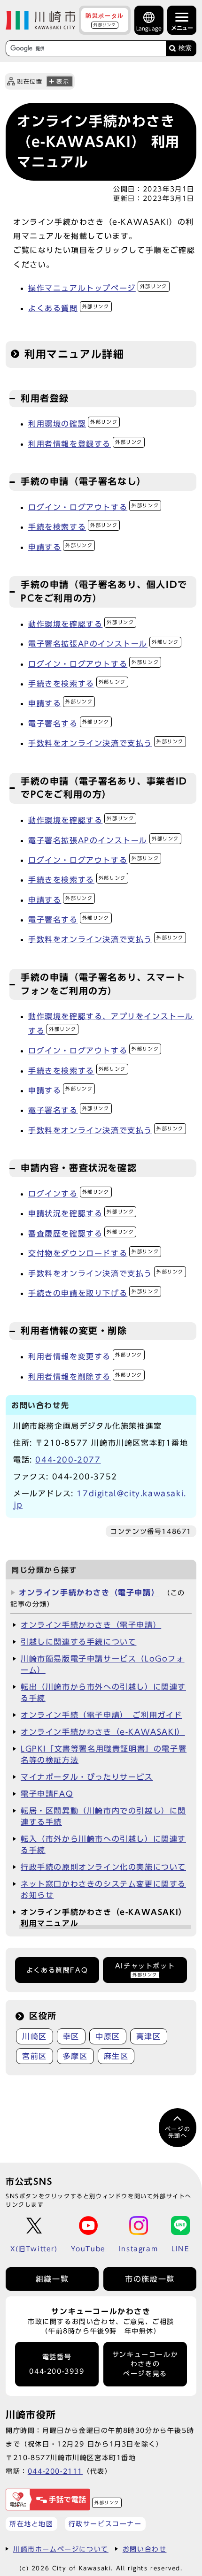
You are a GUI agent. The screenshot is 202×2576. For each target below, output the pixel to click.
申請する (60, 547)
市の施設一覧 (150, 2279)
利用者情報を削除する (85, 1377)
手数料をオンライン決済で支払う (106, 743)
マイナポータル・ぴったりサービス (87, 1777)
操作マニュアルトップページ (98, 288)
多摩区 (75, 2056)
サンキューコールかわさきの (145, 2364)
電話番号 (57, 2364)
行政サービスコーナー (105, 2524)
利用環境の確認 (73, 424)
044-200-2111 (55, 2471)
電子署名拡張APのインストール (104, 644)
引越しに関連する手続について (78, 1642)
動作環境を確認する (81, 624)
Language (149, 28)
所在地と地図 (31, 2524)
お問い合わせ (145, 2549)
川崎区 (35, 2036)
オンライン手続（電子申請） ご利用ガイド (101, 1715)
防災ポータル (105, 20)
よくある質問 (69, 308)
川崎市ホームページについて (61, 2549)
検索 (185, 48)
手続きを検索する (77, 684)
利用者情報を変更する (85, 1357)
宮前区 (35, 2056)
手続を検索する (73, 527)
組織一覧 (52, 2279)
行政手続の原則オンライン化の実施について (103, 1867)
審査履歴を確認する (81, 1234)
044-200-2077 (68, 1460)
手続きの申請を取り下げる (93, 1293)
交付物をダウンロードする (93, 1253)
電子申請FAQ (47, 1794)
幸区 (71, 2036)
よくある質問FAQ (57, 1970)
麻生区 (116, 2056)
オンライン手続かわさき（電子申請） (89, 1593)
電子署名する (69, 724)
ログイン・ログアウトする (93, 507)
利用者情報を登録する (85, 444)
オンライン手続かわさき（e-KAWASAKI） (103, 1732)
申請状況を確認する (81, 1213)
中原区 (108, 2036)
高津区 (149, 2036)
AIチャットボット (145, 1970)
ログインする (69, 1194)
